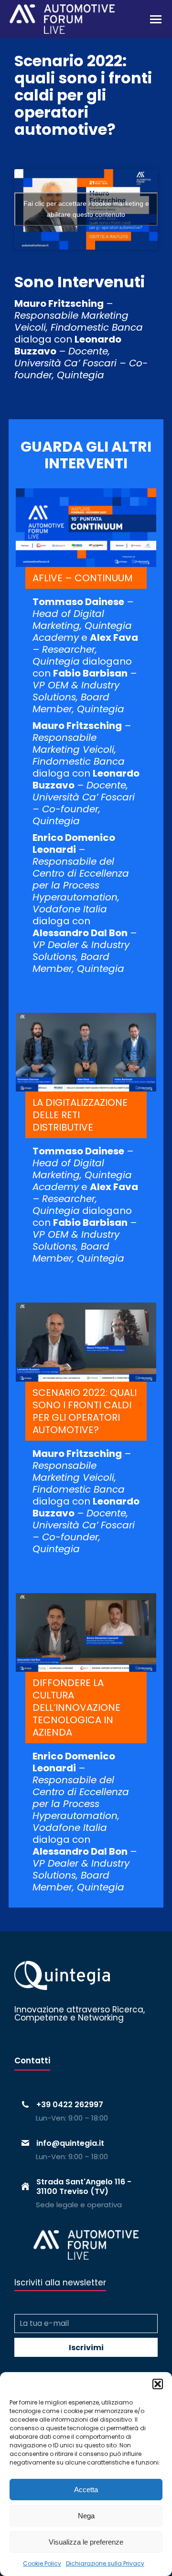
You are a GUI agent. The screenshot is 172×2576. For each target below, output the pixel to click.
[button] (158, 2384)
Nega (86, 2516)
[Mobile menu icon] (156, 19)
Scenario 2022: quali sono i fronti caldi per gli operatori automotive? (85, 1411)
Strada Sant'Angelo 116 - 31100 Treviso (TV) (84, 2186)
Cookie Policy (42, 2563)
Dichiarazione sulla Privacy (105, 2563)
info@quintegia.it (70, 2143)
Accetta (86, 2490)
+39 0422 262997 (70, 2105)
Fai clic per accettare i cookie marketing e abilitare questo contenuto (86, 209)
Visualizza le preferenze (86, 2542)
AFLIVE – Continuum (83, 578)
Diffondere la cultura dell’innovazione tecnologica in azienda (76, 1707)
